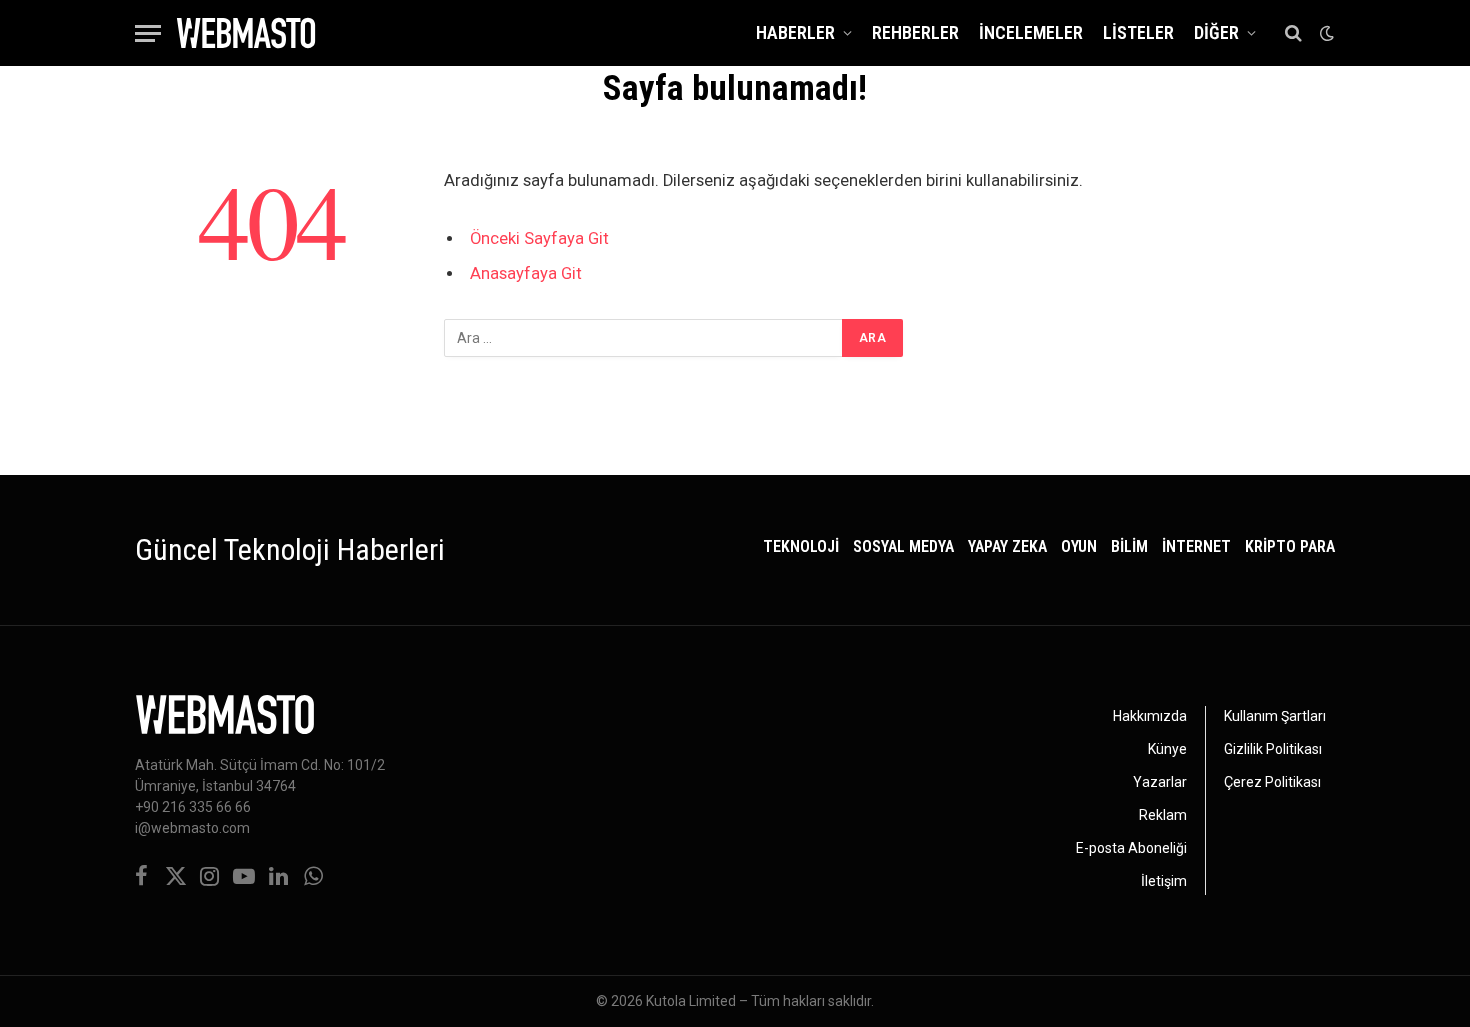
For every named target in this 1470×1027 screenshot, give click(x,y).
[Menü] (148, 33)
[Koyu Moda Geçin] (1325, 33)
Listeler (1138, 32)
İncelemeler (1031, 32)
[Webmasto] (246, 33)
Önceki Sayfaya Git (539, 238)
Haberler (795, 32)
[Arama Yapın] (1293, 33)
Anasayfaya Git (526, 273)
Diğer (1216, 32)
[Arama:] (644, 338)
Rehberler (915, 32)
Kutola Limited (691, 1001)
